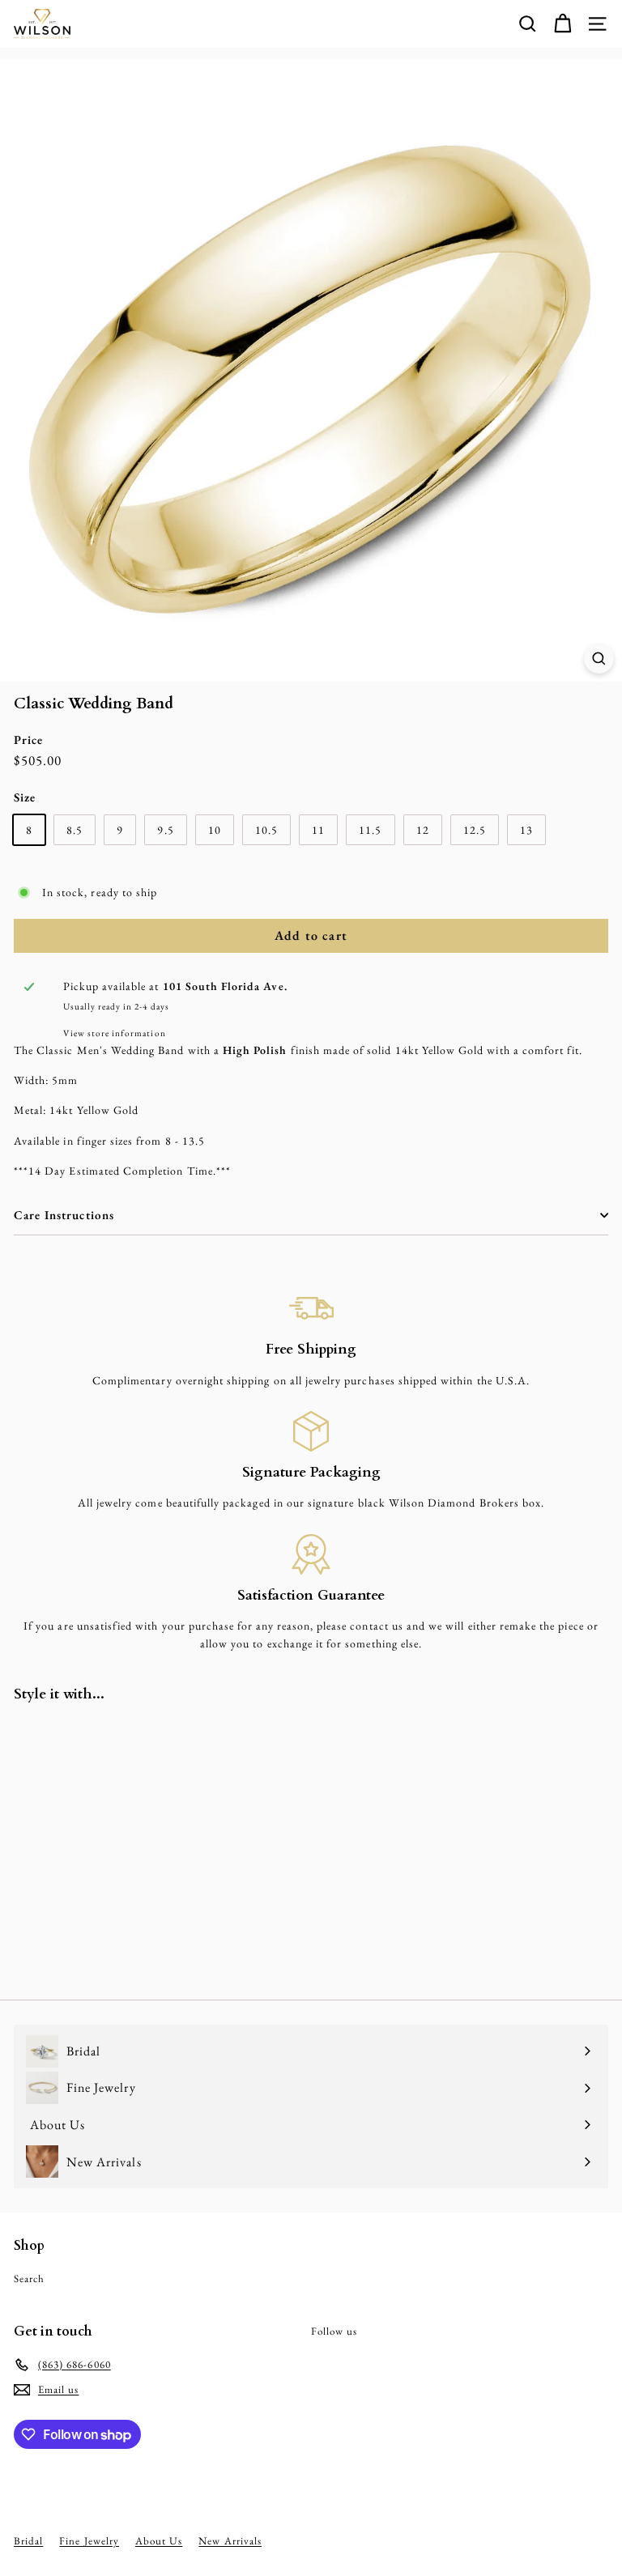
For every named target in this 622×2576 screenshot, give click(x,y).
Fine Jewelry (89, 2541)
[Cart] (562, 24)
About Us (159, 2541)
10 (215, 830)
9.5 (165, 830)
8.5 (75, 830)
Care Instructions (64, 1215)
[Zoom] (599, 659)
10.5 (266, 830)
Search (29, 2278)
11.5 (370, 830)
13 (526, 830)
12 (423, 830)
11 (318, 830)
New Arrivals (230, 2541)
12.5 (475, 830)
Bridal (28, 2541)
